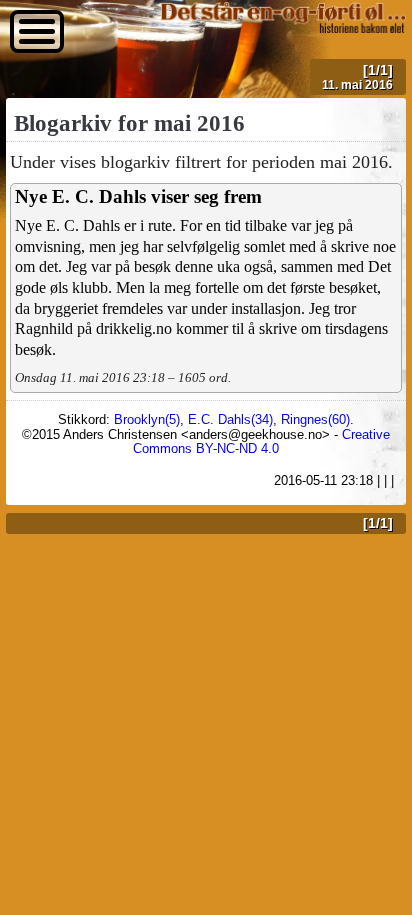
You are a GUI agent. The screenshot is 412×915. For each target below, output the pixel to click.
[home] (282, 27)
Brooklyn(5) (147, 419)
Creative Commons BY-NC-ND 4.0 (261, 441)
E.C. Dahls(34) (230, 419)
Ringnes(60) (315, 419)
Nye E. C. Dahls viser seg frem (138, 196)
